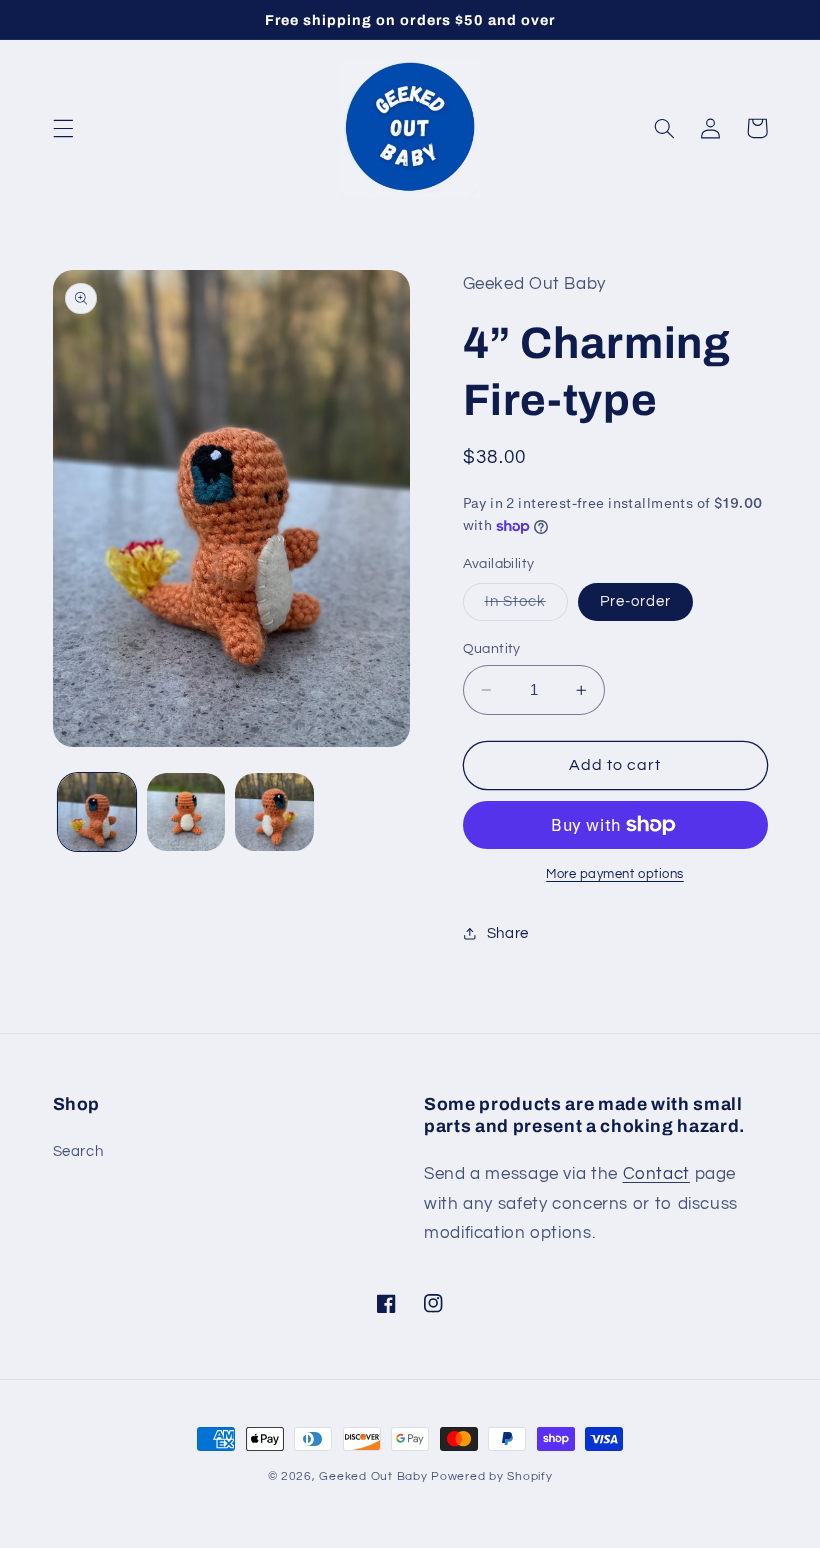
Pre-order (635, 601)
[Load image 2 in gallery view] (186, 812)
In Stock (526, 607)
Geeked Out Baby (373, 1476)
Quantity (492, 649)
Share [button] (508, 933)
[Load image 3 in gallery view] (274, 812)
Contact (656, 1174)
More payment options (615, 874)
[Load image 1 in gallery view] (97, 812)
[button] (63, 128)
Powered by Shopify (491, 1476)
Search (78, 1151)
